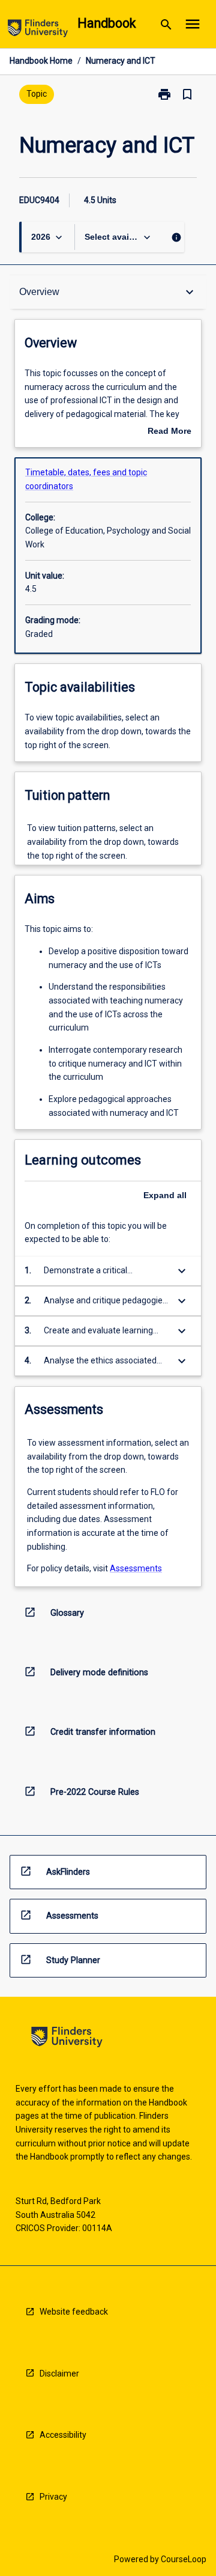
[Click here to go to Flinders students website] (38, 30)
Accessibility (63, 2435)
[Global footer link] (67, 2039)
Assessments (136, 1568)
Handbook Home (41, 61)
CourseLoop (184, 2559)
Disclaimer (59, 2374)
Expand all (165, 1195)
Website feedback (74, 2312)
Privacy (53, 2497)
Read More (169, 432)
